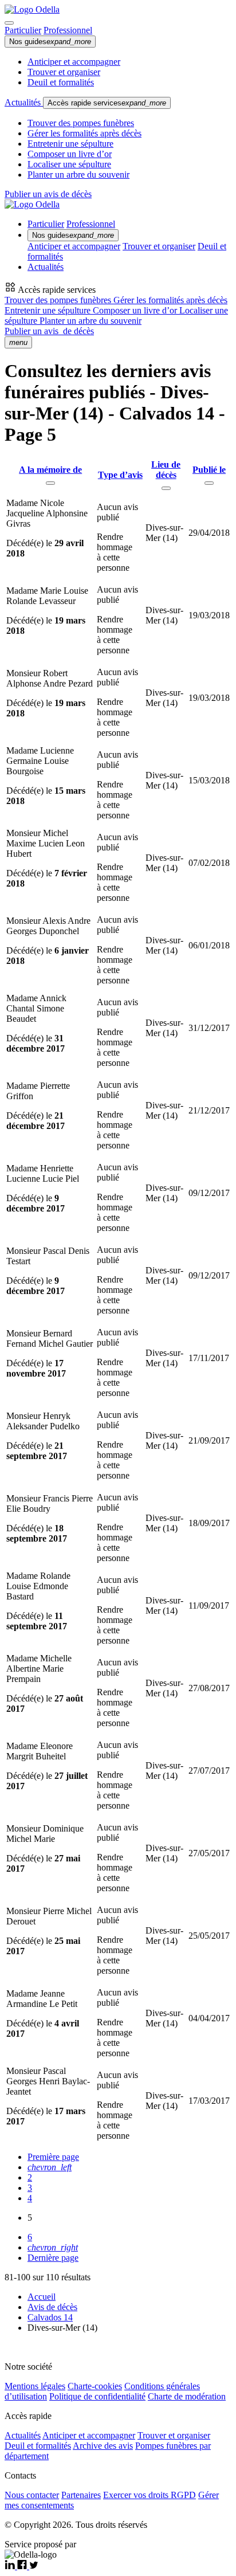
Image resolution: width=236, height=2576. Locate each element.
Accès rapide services (107, 103)
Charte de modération (187, 2396)
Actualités (24, 102)
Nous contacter (32, 2495)
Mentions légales (35, 2386)
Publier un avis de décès (48, 194)
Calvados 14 (50, 2317)
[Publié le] (209, 483)
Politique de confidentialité (97, 2396)
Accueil (42, 2297)
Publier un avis (49, 331)
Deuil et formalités (61, 82)
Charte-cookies (95, 2386)
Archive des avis (103, 2446)
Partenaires (81, 2495)
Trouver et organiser (64, 72)
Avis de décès (52, 2307)
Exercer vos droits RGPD (150, 2495)
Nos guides (50, 42)
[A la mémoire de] (50, 483)
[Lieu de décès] (166, 488)
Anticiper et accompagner (74, 62)
